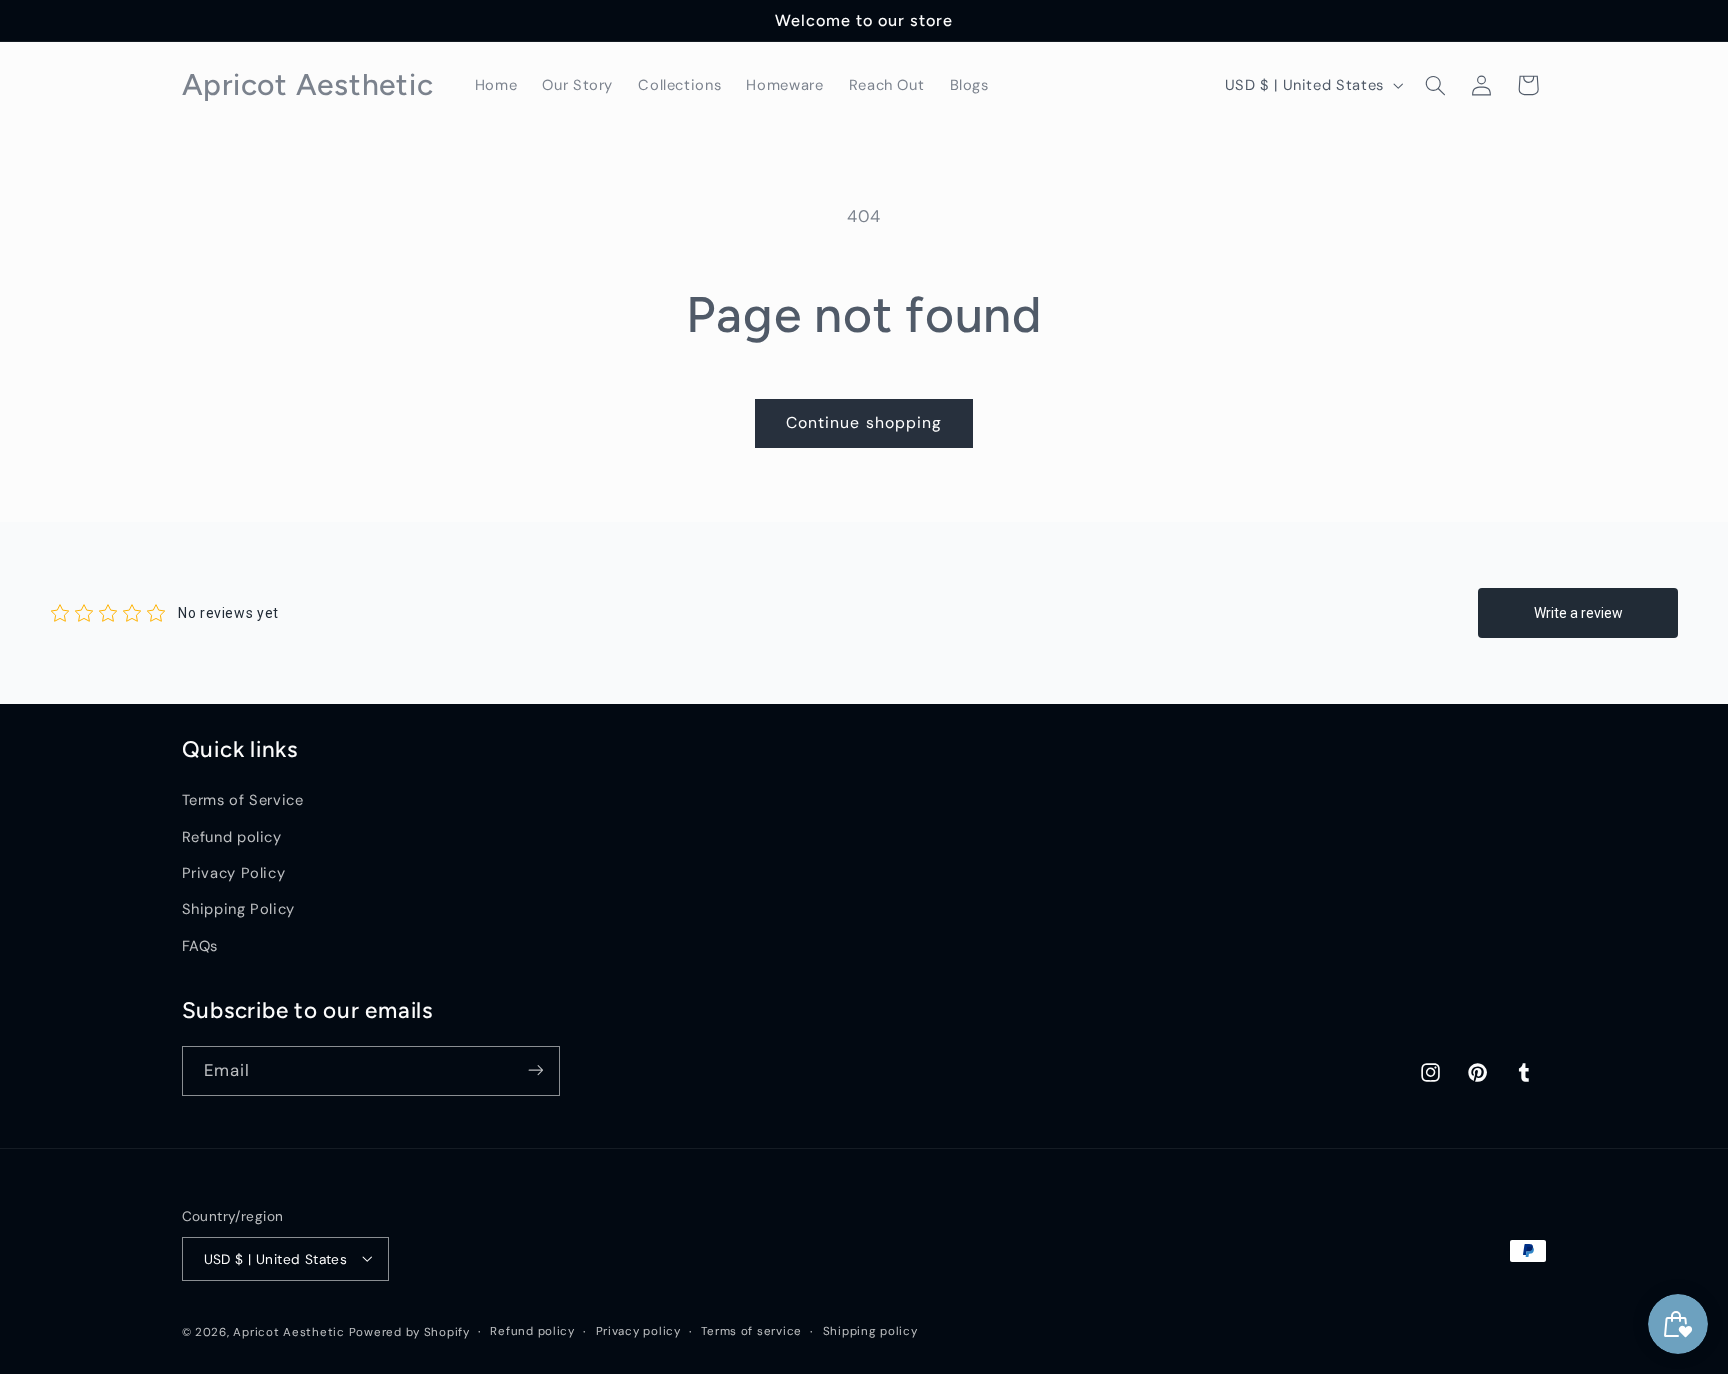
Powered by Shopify (409, 1331)
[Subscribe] (535, 1070)
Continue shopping (864, 422)
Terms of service (751, 1331)
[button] (1435, 85)
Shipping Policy (238, 910)
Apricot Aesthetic (289, 1331)
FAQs (200, 946)
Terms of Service (243, 801)
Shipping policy (870, 1331)
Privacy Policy (234, 873)
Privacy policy (638, 1331)
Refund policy (232, 837)
